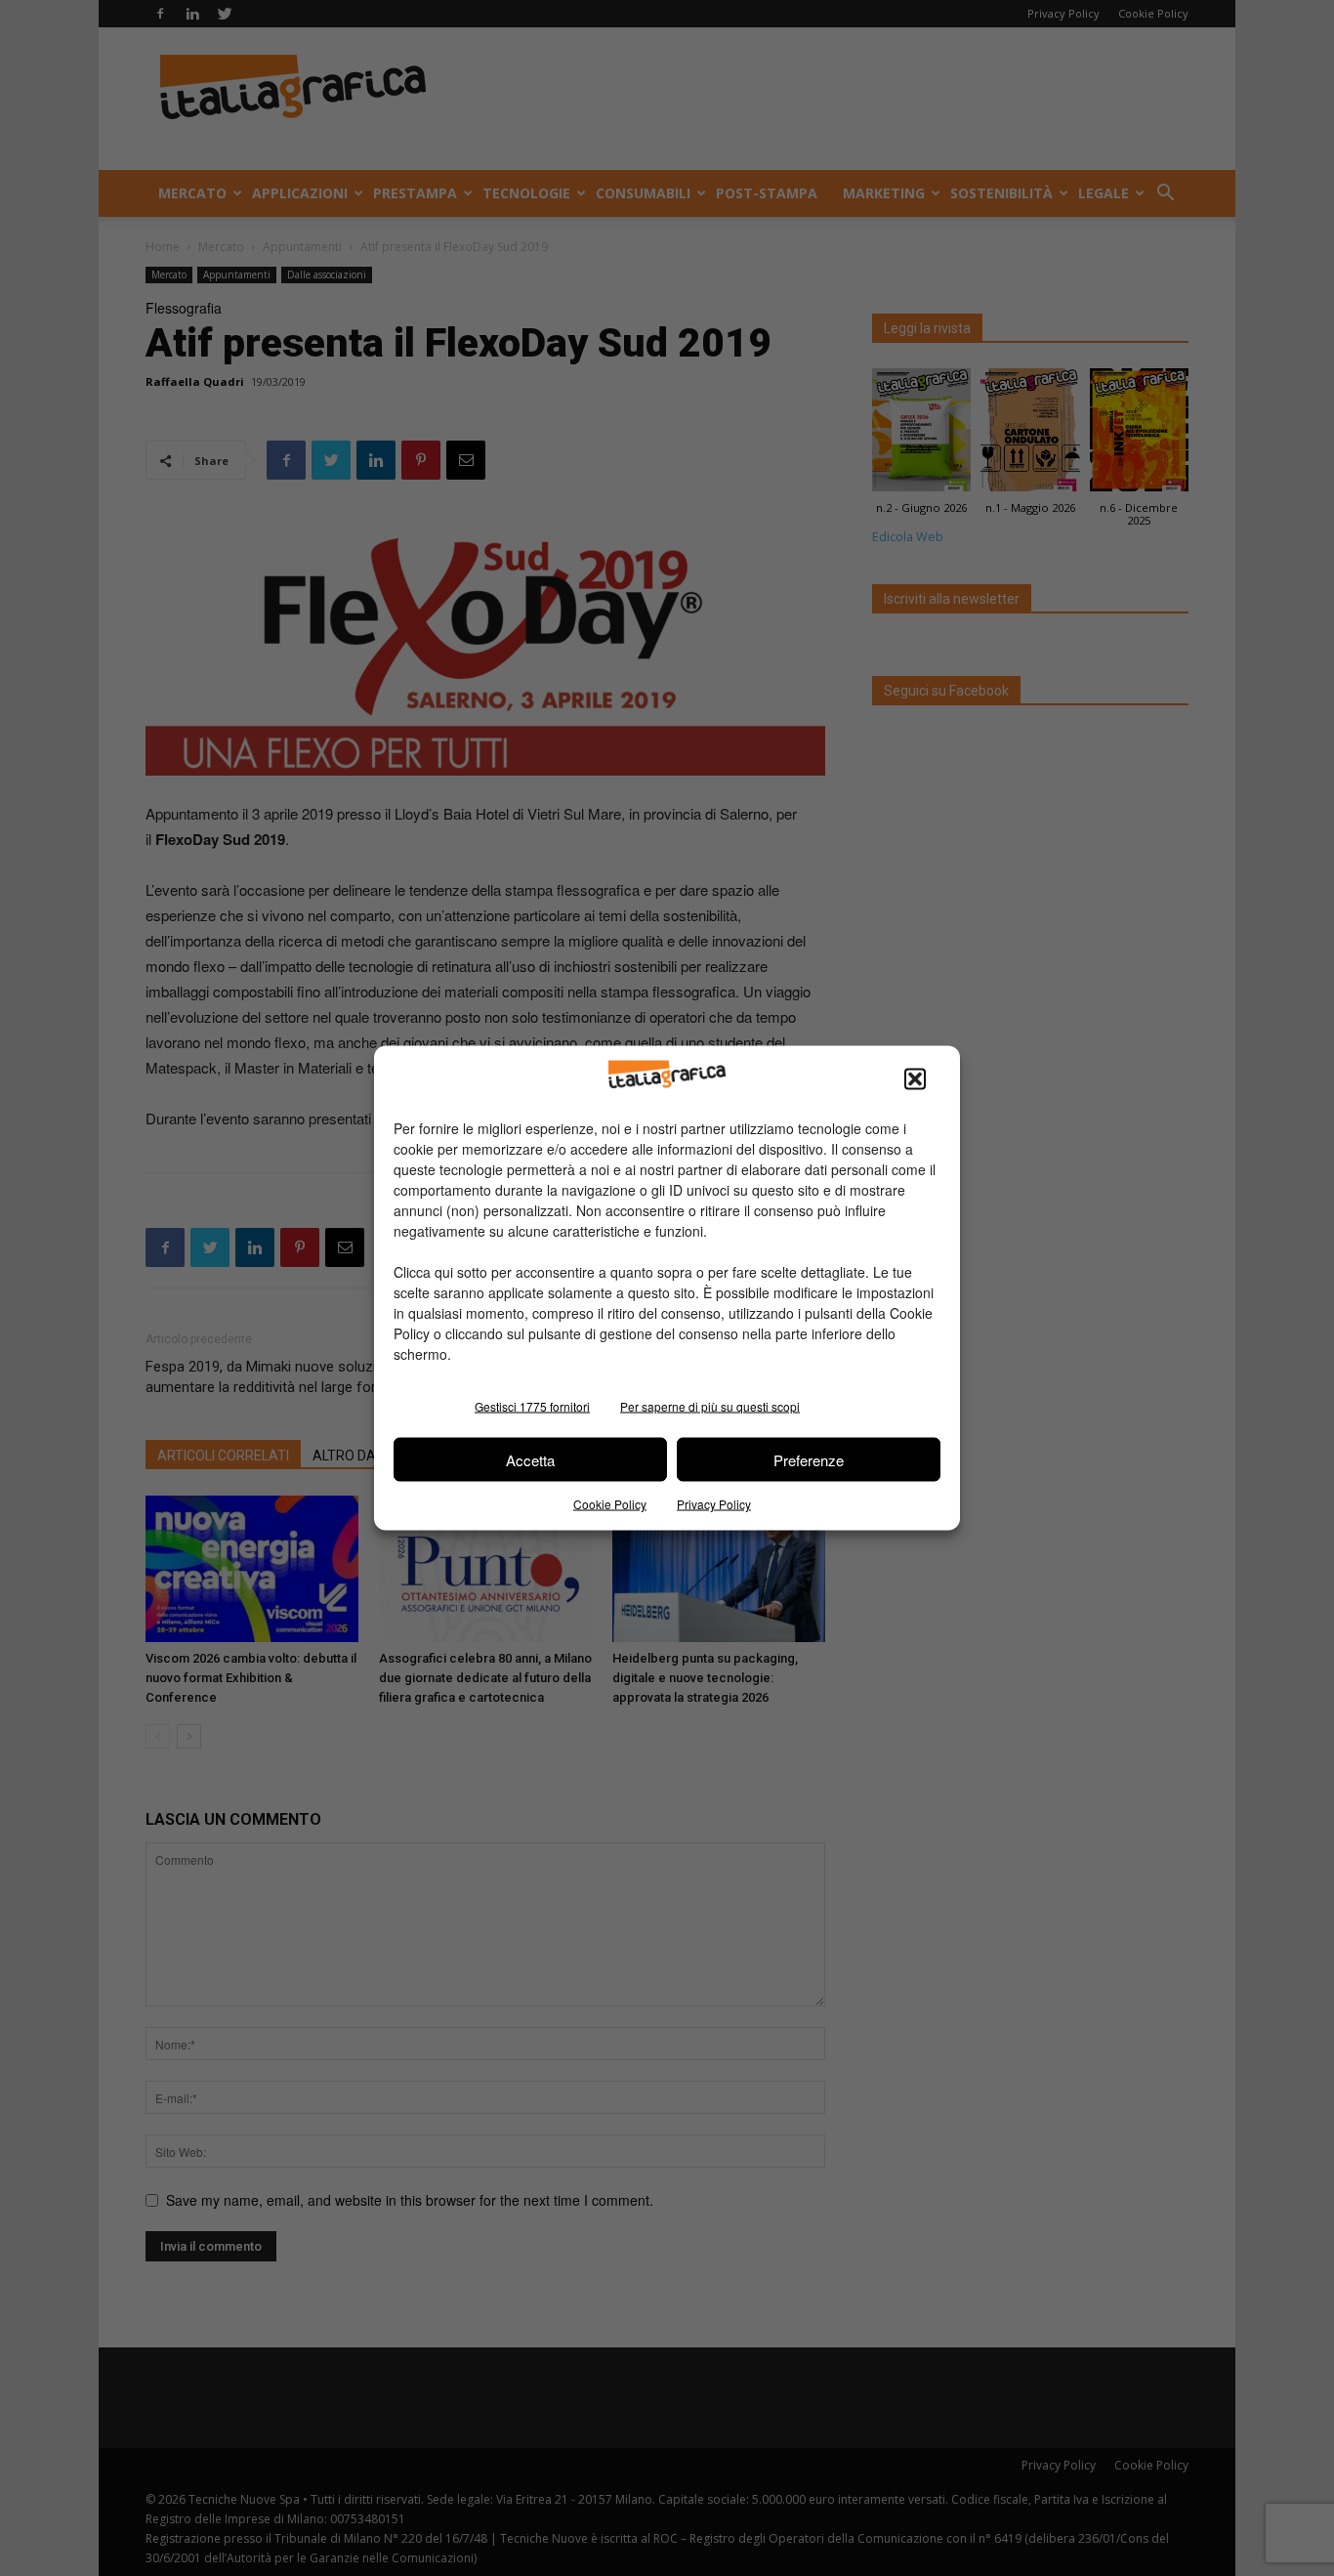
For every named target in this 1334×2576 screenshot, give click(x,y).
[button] (915, 1079)
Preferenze (809, 1459)
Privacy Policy (714, 1504)
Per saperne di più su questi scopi (710, 1406)
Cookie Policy (610, 1504)
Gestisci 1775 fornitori (532, 1406)
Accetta (530, 1459)
